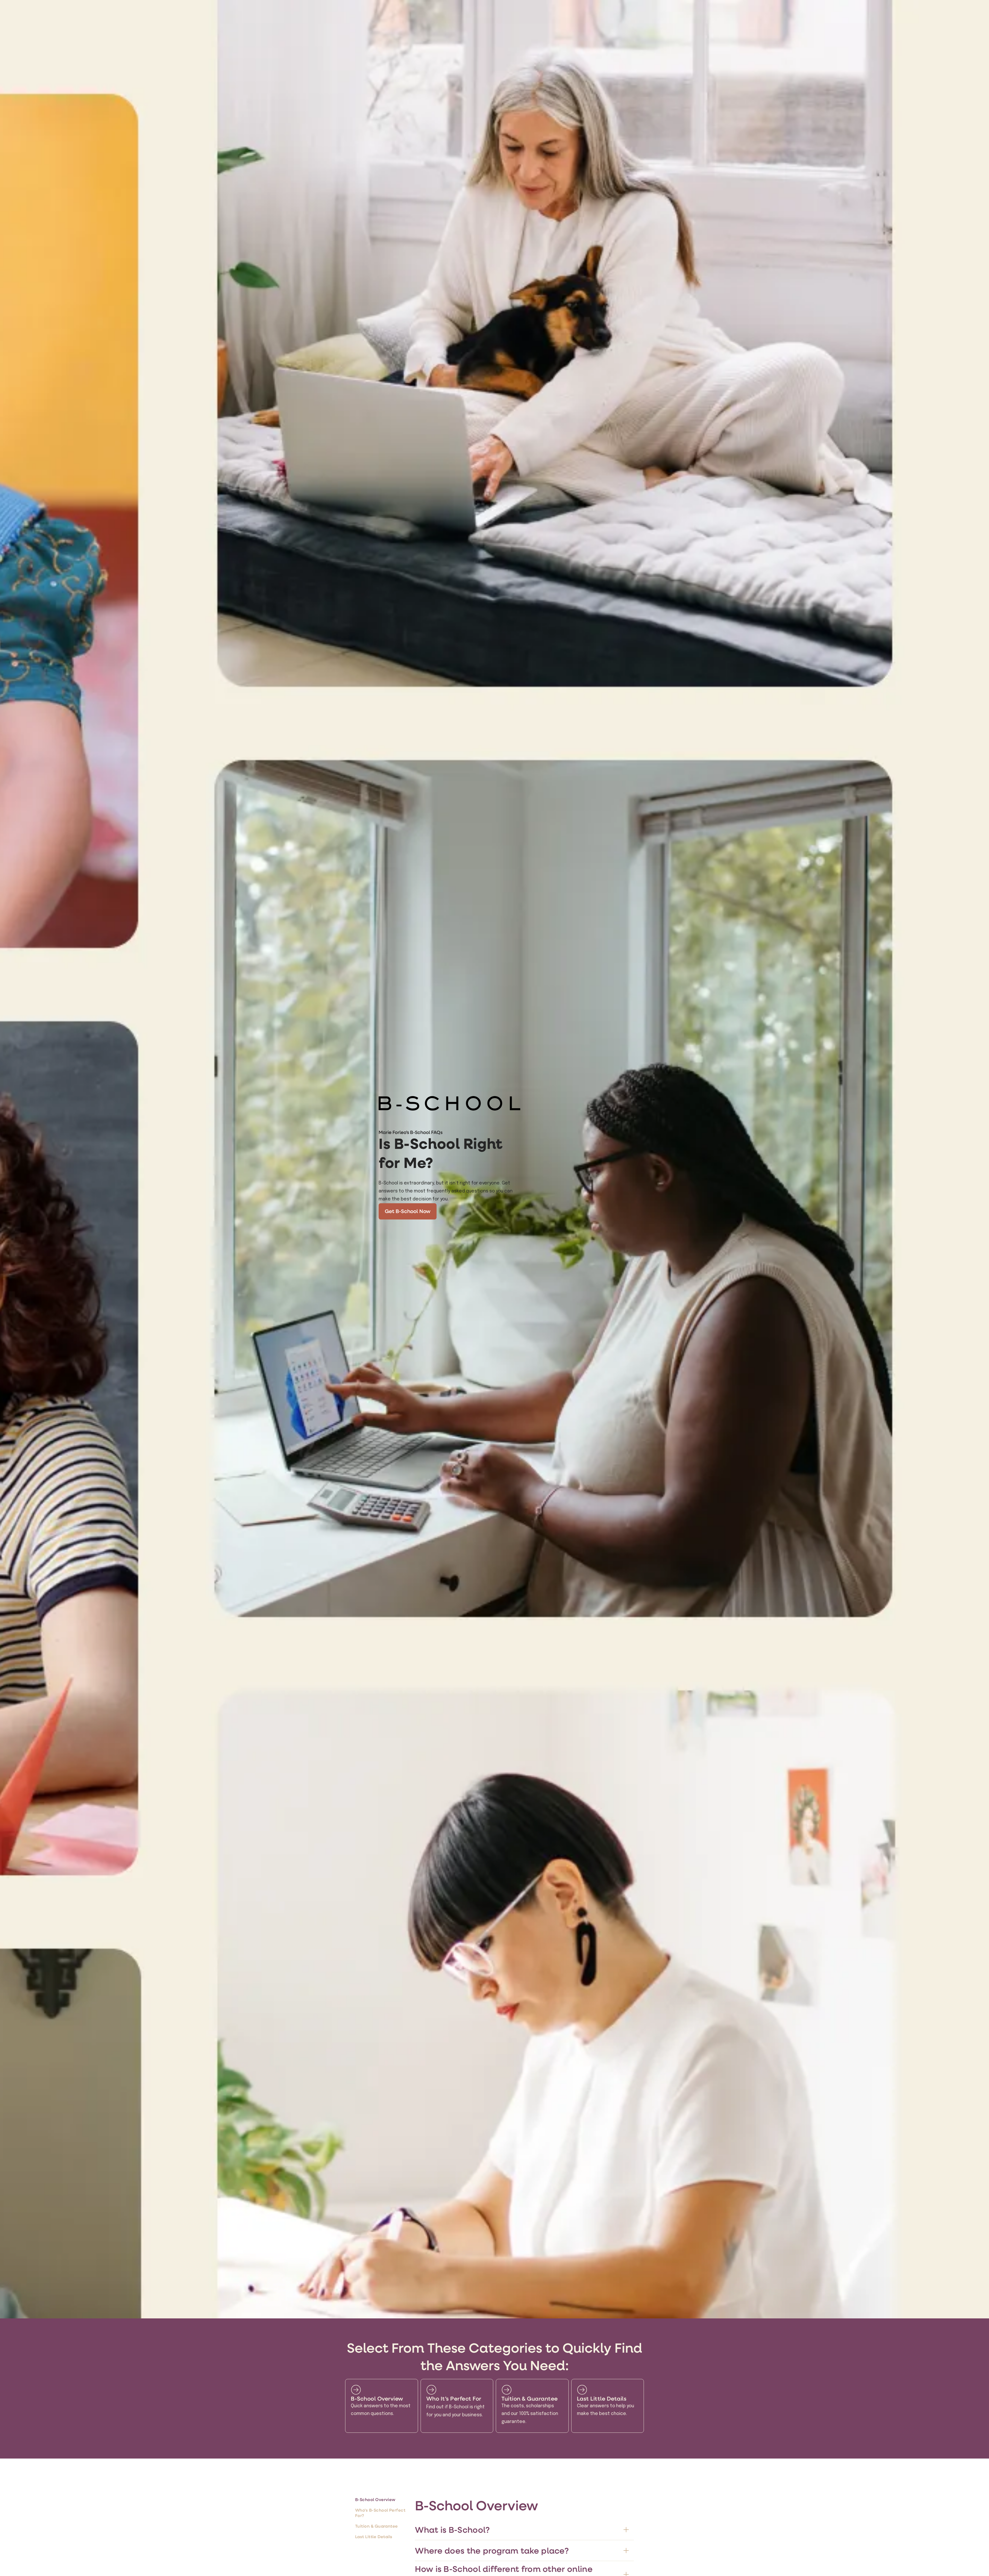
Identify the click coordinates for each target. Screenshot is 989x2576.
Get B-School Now (408, 1211)
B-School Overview (375, 2499)
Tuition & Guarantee (377, 2526)
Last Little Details (374, 2536)
